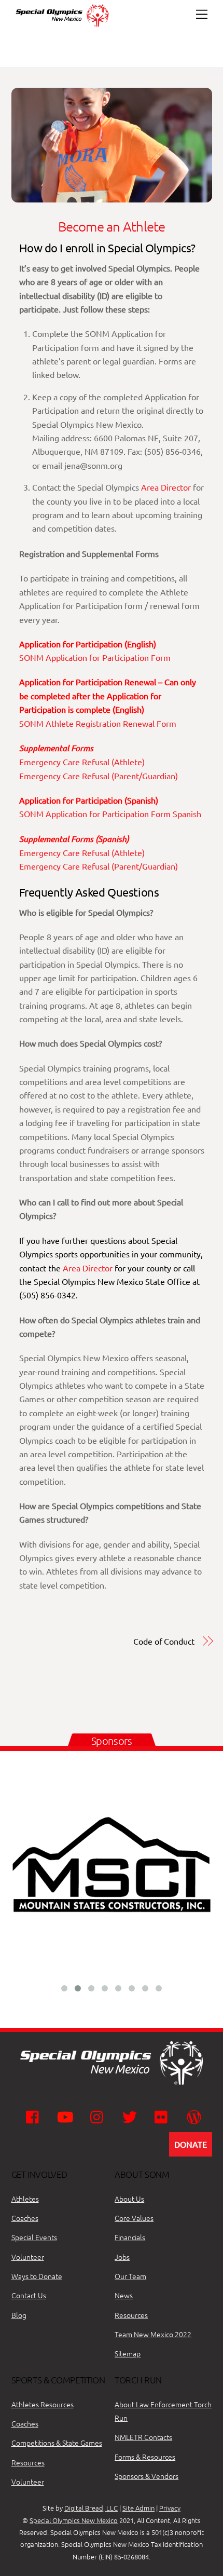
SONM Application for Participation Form (95, 657)
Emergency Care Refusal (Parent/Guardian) (99, 776)
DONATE (191, 2144)
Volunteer (28, 2257)
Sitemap (128, 2353)
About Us (129, 2199)
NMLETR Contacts (143, 2437)
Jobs (122, 2257)
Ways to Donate (37, 2276)
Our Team (130, 2276)
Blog (19, 2315)
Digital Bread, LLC (91, 2508)
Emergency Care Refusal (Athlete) (82, 762)
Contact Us (29, 2295)
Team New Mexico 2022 (153, 2334)
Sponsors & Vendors (147, 2476)
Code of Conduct (164, 1641)
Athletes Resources (43, 2404)
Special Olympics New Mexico (74, 2520)
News (124, 2295)
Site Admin (138, 2508)
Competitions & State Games (57, 2443)
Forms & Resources (145, 2457)
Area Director (166, 487)
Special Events (34, 2237)
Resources (131, 2315)
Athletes (25, 2199)
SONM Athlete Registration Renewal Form (98, 723)
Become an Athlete (112, 226)
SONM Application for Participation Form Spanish (110, 814)
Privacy (170, 2508)
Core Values (134, 2218)
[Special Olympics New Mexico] (66, 26)
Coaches (25, 2218)
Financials (130, 2237)
